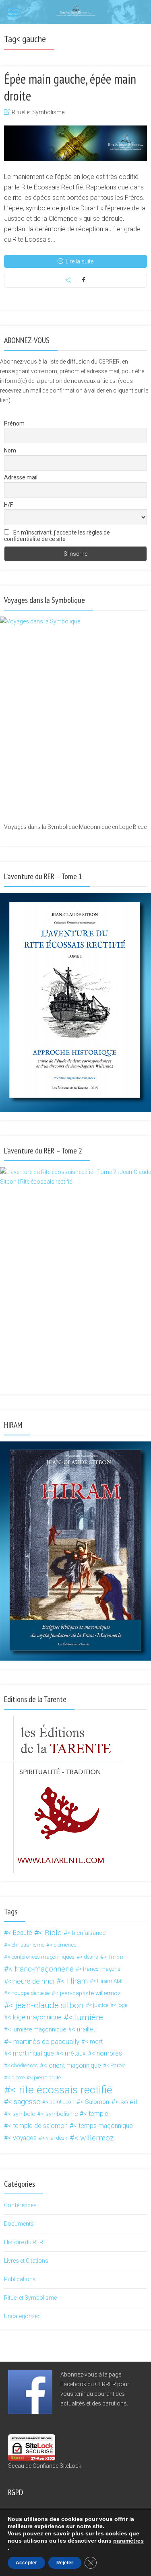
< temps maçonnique (103, 2126)
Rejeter (65, 2563)
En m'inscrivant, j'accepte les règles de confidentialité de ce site (57, 536)
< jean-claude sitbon (46, 2005)
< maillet (83, 2029)
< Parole (116, 2065)
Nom (10, 450)
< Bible (50, 1933)
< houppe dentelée (28, 1993)
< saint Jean (60, 2102)
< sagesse (24, 2102)
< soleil (126, 2102)
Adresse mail (21, 477)
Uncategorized (22, 2316)
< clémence (63, 1945)
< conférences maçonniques (41, 1957)
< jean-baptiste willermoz (88, 1993)
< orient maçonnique (72, 2065)
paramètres (128, 2541)
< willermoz (94, 2138)
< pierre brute (45, 2077)
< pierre (16, 2077)
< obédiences (23, 2065)
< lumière (86, 2017)
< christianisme (26, 1945)
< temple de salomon (38, 2126)
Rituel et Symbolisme (38, 112)
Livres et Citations (26, 2261)
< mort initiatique (31, 2053)
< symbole (21, 2114)
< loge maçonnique (35, 2017)
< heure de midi (31, 1981)
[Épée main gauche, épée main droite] (75, 143)
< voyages (22, 2138)
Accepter (26, 2563)
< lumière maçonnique (37, 2029)
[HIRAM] (75, 1551)
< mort (94, 2041)
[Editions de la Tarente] (60, 1794)
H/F (8, 505)
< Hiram (74, 1981)
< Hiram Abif (108, 1981)
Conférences (20, 2205)
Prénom (14, 424)
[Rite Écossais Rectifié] (76, 10)
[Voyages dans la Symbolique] (75, 719)
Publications (20, 2279)
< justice (99, 2005)
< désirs (89, 1957)
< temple (96, 2114)
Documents (19, 2224)
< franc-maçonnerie (41, 1969)
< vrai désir (55, 2138)
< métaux (73, 2053)
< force (113, 1957)
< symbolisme (59, 2114)
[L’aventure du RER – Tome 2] (75, 1277)
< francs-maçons (100, 1969)
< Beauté (20, 1933)
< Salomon (95, 2102)
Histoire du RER (24, 2242)
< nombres (107, 2053)
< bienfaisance (86, 1933)
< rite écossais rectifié (61, 2090)
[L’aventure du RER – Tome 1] (75, 1002)
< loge (120, 2005)
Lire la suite (80, 261)
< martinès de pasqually (44, 2041)
